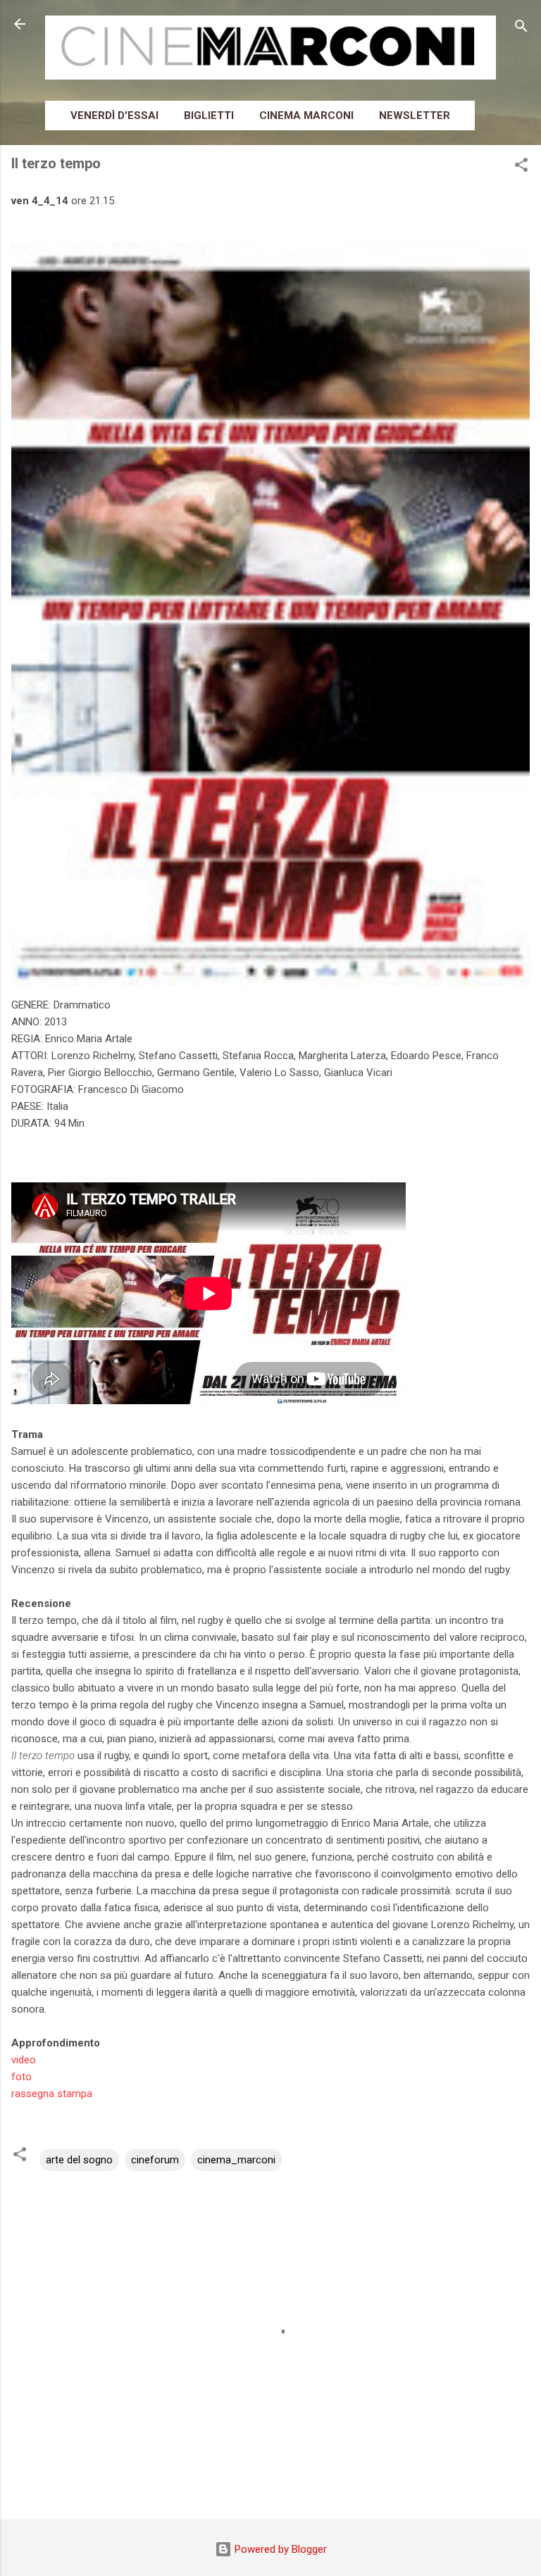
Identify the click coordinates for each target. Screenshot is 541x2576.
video (24, 2060)
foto (21, 2077)
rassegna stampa (52, 2094)
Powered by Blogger (279, 2549)
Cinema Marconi (306, 115)
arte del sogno (79, 2160)
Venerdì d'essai (114, 115)
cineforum (155, 2160)
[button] (521, 167)
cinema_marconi (236, 2160)
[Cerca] (521, 29)
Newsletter (415, 115)
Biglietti (209, 115)
